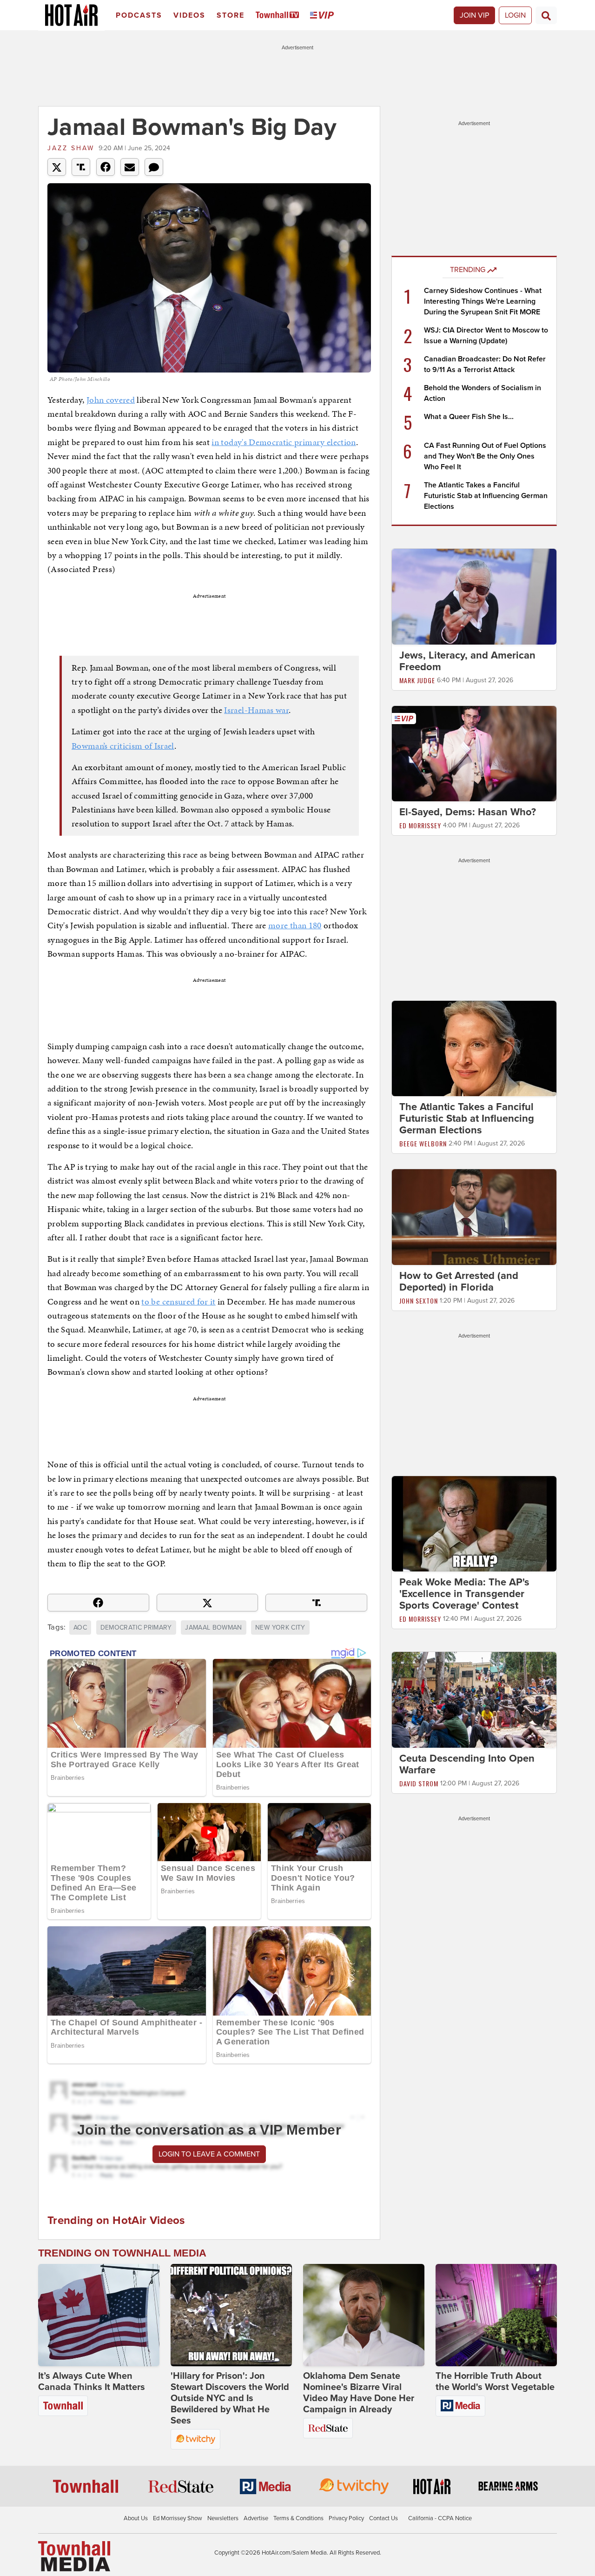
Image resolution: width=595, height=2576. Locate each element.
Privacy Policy (346, 2518)
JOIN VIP (474, 15)
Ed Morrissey (420, 825)
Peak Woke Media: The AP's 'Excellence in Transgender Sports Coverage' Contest (464, 1594)
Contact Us (383, 2518)
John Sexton (419, 1301)
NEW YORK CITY (280, 1627)
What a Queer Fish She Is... (469, 417)
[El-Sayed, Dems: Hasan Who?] (474, 753)
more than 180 (295, 925)
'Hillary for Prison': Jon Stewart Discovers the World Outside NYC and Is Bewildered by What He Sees (230, 2398)
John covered (111, 400)
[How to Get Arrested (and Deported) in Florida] (474, 1217)
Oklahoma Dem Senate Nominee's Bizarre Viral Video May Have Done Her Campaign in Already (359, 2393)
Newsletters (223, 2518)
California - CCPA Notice (440, 2518)
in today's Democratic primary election (284, 442)
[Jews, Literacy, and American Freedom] (474, 596)
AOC (80, 1627)
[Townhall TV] (279, 16)
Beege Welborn (423, 1143)
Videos (189, 15)
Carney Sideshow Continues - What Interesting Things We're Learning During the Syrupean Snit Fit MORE (483, 301)
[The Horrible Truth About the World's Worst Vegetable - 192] (496, 2315)
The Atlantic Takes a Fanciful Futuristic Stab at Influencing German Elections (486, 496)
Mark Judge (417, 680)
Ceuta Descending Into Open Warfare (467, 1764)
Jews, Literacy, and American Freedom (467, 661)
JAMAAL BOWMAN (214, 1627)
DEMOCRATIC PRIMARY (136, 1627)
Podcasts (139, 15)
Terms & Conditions (298, 2518)
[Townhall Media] (74, 2556)
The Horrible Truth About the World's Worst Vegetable (495, 2382)
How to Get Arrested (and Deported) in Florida (459, 1281)
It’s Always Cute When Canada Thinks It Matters (92, 2382)
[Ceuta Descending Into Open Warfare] (474, 1699)
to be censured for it (178, 1301)
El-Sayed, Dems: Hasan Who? (468, 812)
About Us (136, 2518)
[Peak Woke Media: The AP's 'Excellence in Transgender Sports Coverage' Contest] (474, 1523)
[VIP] (324, 16)
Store (231, 15)
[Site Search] (546, 15)
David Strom (419, 1783)
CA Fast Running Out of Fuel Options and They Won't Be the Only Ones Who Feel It (485, 456)
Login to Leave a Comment (209, 2154)
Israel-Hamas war (256, 710)
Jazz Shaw (71, 148)
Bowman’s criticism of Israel (123, 746)
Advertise (256, 2518)
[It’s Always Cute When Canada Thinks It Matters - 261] (99, 2315)
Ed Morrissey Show (178, 2518)
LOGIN (515, 15)
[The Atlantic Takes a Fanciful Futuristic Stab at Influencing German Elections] (474, 1048)
